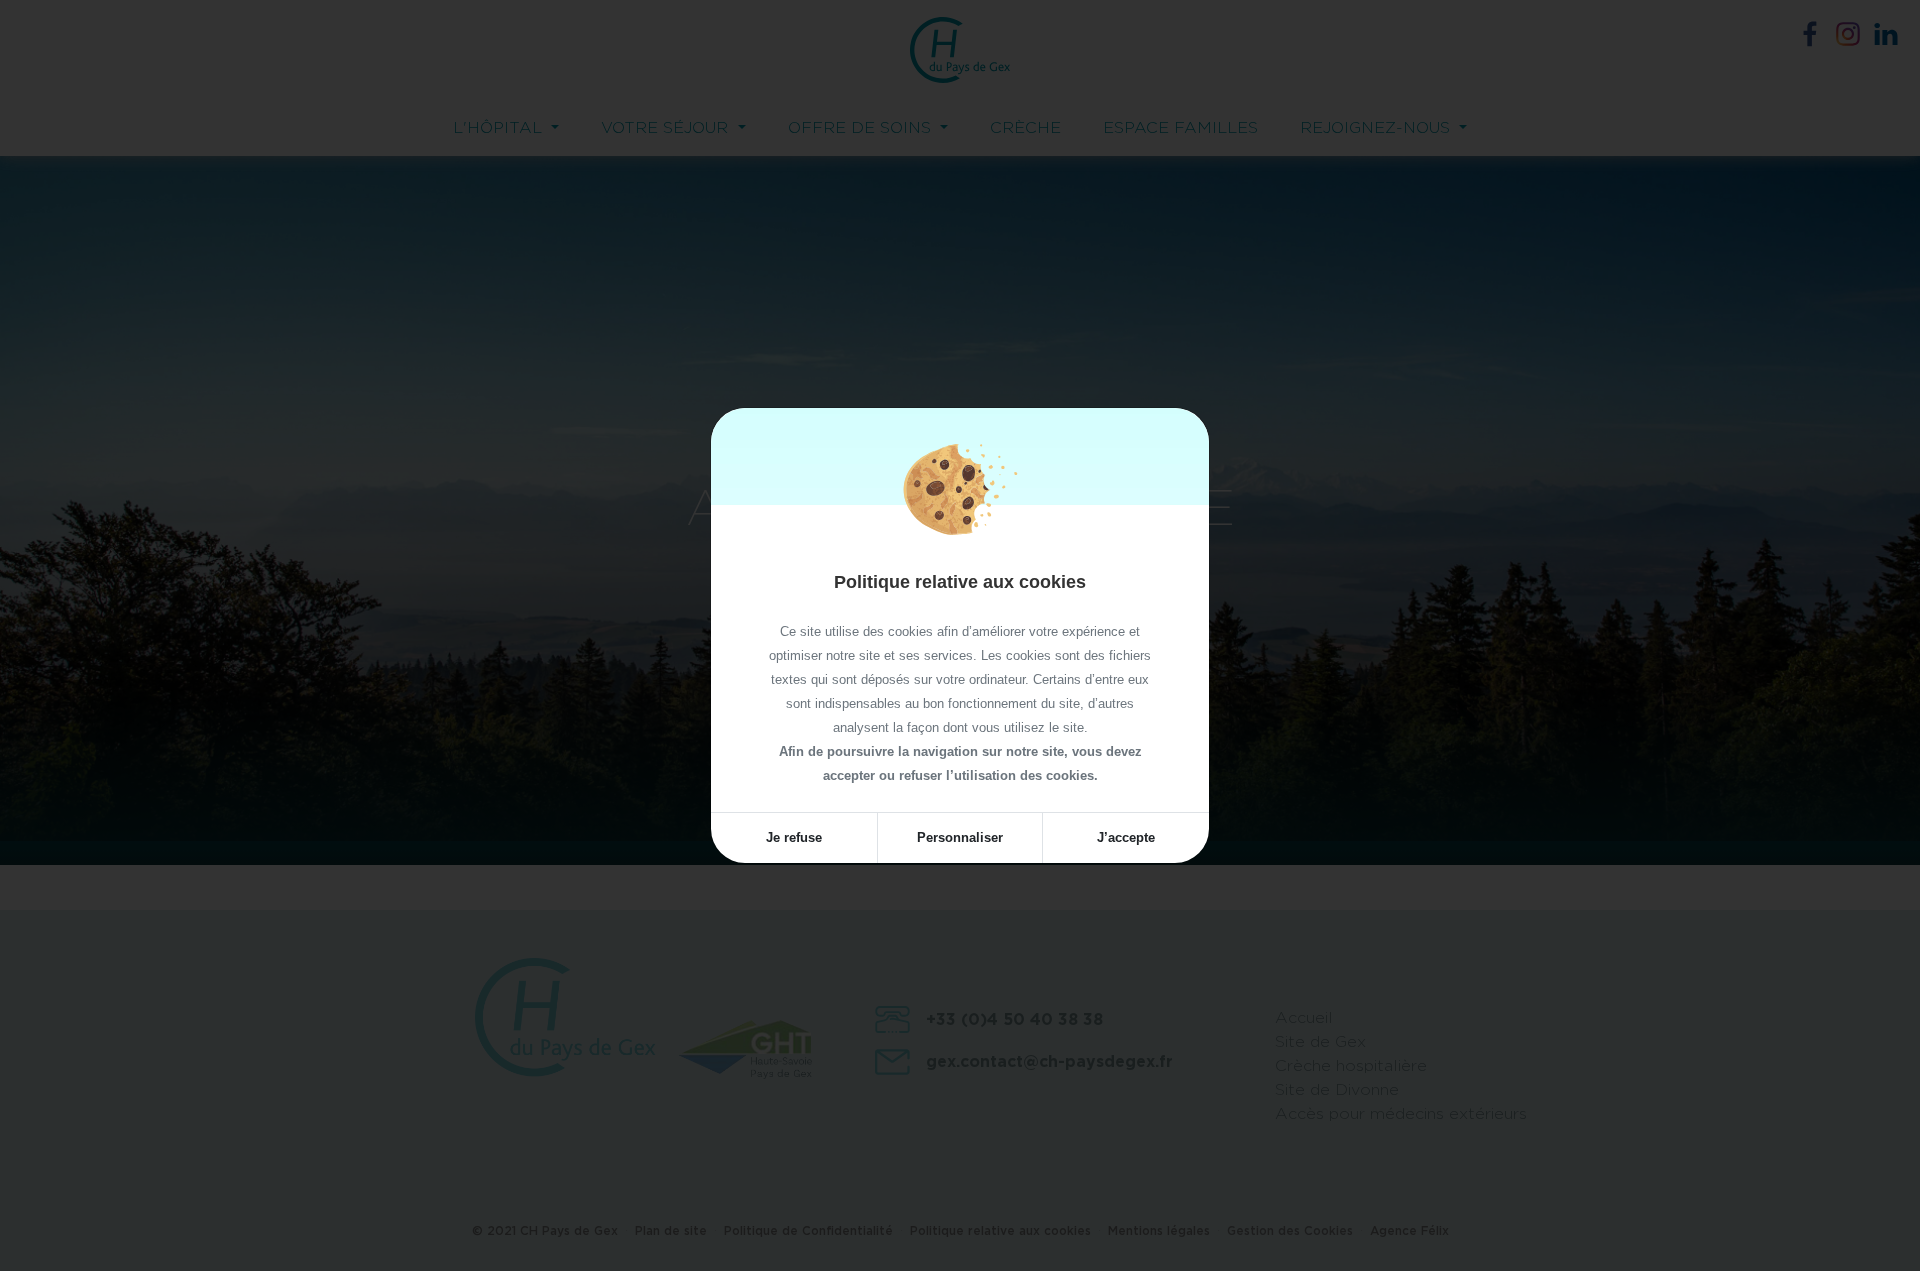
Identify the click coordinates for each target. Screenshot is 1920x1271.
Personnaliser (960, 837)
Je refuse (794, 837)
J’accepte (1126, 837)
